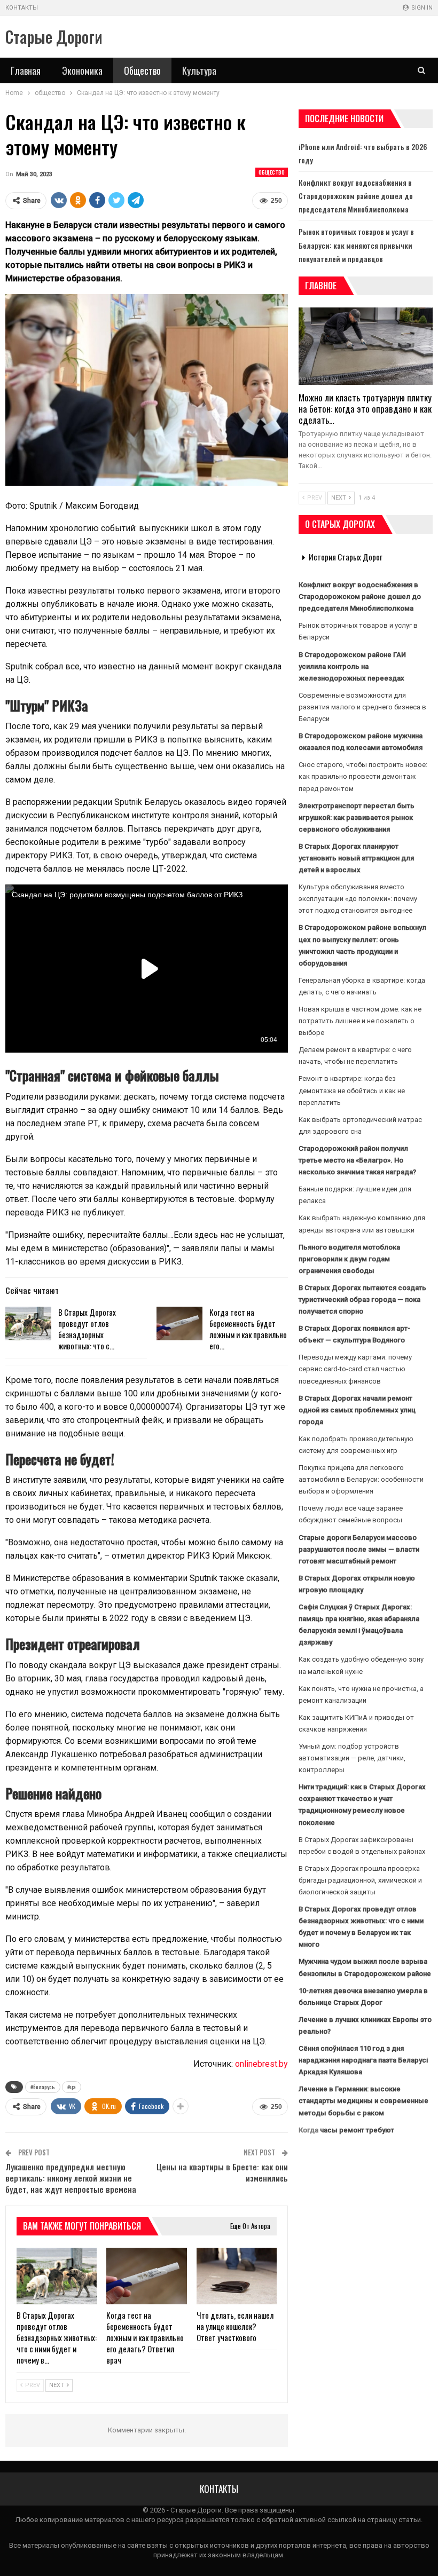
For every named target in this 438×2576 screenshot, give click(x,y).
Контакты (22, 8)
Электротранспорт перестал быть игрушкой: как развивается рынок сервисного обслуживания (357, 817)
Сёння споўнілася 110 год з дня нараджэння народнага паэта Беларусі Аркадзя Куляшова (363, 2060)
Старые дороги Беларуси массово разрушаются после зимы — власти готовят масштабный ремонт (359, 1549)
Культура (199, 70)
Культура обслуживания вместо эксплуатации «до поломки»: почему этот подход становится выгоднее (358, 899)
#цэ (72, 2087)
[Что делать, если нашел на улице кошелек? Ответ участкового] (237, 2276)
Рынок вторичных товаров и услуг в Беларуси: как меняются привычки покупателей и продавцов (356, 245)
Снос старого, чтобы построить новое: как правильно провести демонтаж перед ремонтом (363, 776)
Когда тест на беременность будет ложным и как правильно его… (248, 1329)
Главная (26, 70)
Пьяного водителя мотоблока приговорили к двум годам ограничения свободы (349, 1259)
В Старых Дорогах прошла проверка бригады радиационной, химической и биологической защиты (360, 1880)
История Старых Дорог (346, 557)
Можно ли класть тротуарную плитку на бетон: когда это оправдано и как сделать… (365, 409)
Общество (142, 70)
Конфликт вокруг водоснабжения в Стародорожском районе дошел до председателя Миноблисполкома (356, 196)
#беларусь (43, 2087)
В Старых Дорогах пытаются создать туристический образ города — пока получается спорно (362, 1299)
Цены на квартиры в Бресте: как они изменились (222, 2172)
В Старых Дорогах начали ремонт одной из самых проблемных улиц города (357, 1410)
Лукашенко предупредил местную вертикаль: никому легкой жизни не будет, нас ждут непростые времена (71, 2178)
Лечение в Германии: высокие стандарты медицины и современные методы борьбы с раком (363, 2101)
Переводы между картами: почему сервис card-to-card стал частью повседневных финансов (355, 1369)
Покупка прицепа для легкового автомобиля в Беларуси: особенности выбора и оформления (361, 1479)
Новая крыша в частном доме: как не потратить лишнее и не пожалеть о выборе (360, 1021)
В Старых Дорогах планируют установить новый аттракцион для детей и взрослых (356, 858)
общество (272, 172)
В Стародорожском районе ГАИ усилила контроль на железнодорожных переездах (352, 666)
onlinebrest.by (261, 2064)
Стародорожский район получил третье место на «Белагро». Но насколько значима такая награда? (357, 1160)
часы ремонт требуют (357, 2130)
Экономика (82, 70)
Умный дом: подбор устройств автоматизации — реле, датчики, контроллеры (352, 1758)
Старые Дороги (54, 37)
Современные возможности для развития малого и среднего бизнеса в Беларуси (362, 707)
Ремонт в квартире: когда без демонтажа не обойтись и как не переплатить (352, 1090)
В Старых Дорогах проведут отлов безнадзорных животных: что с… (87, 1329)
